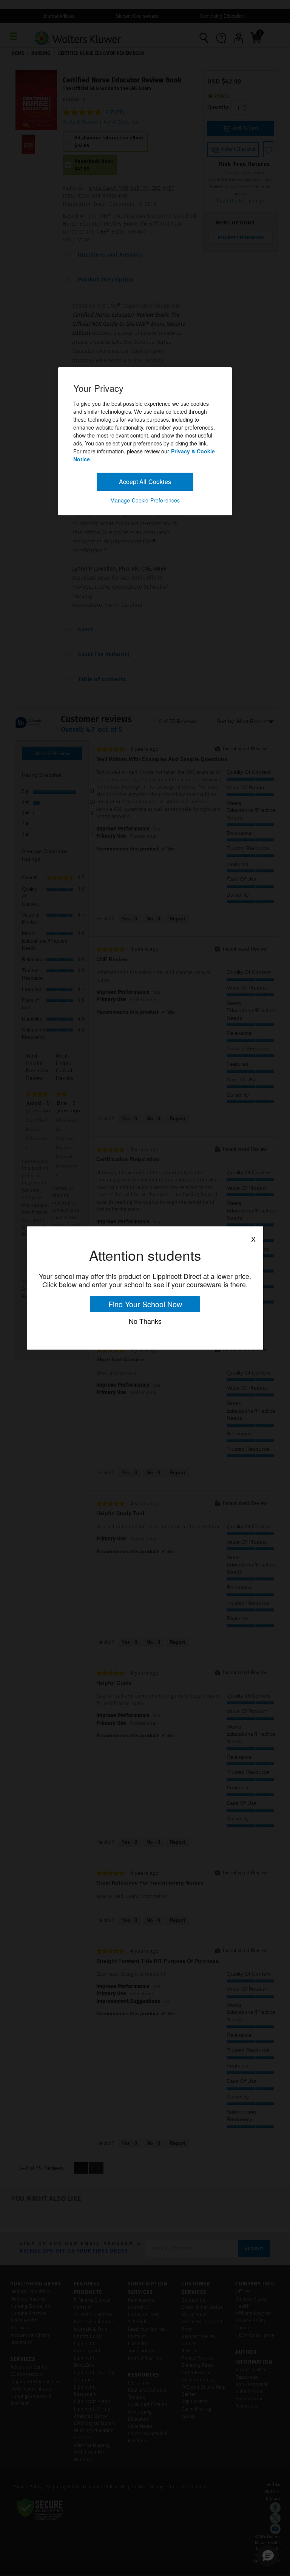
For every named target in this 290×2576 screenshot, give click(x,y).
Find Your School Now (145, 1304)
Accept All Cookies (145, 482)
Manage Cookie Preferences (145, 500)
